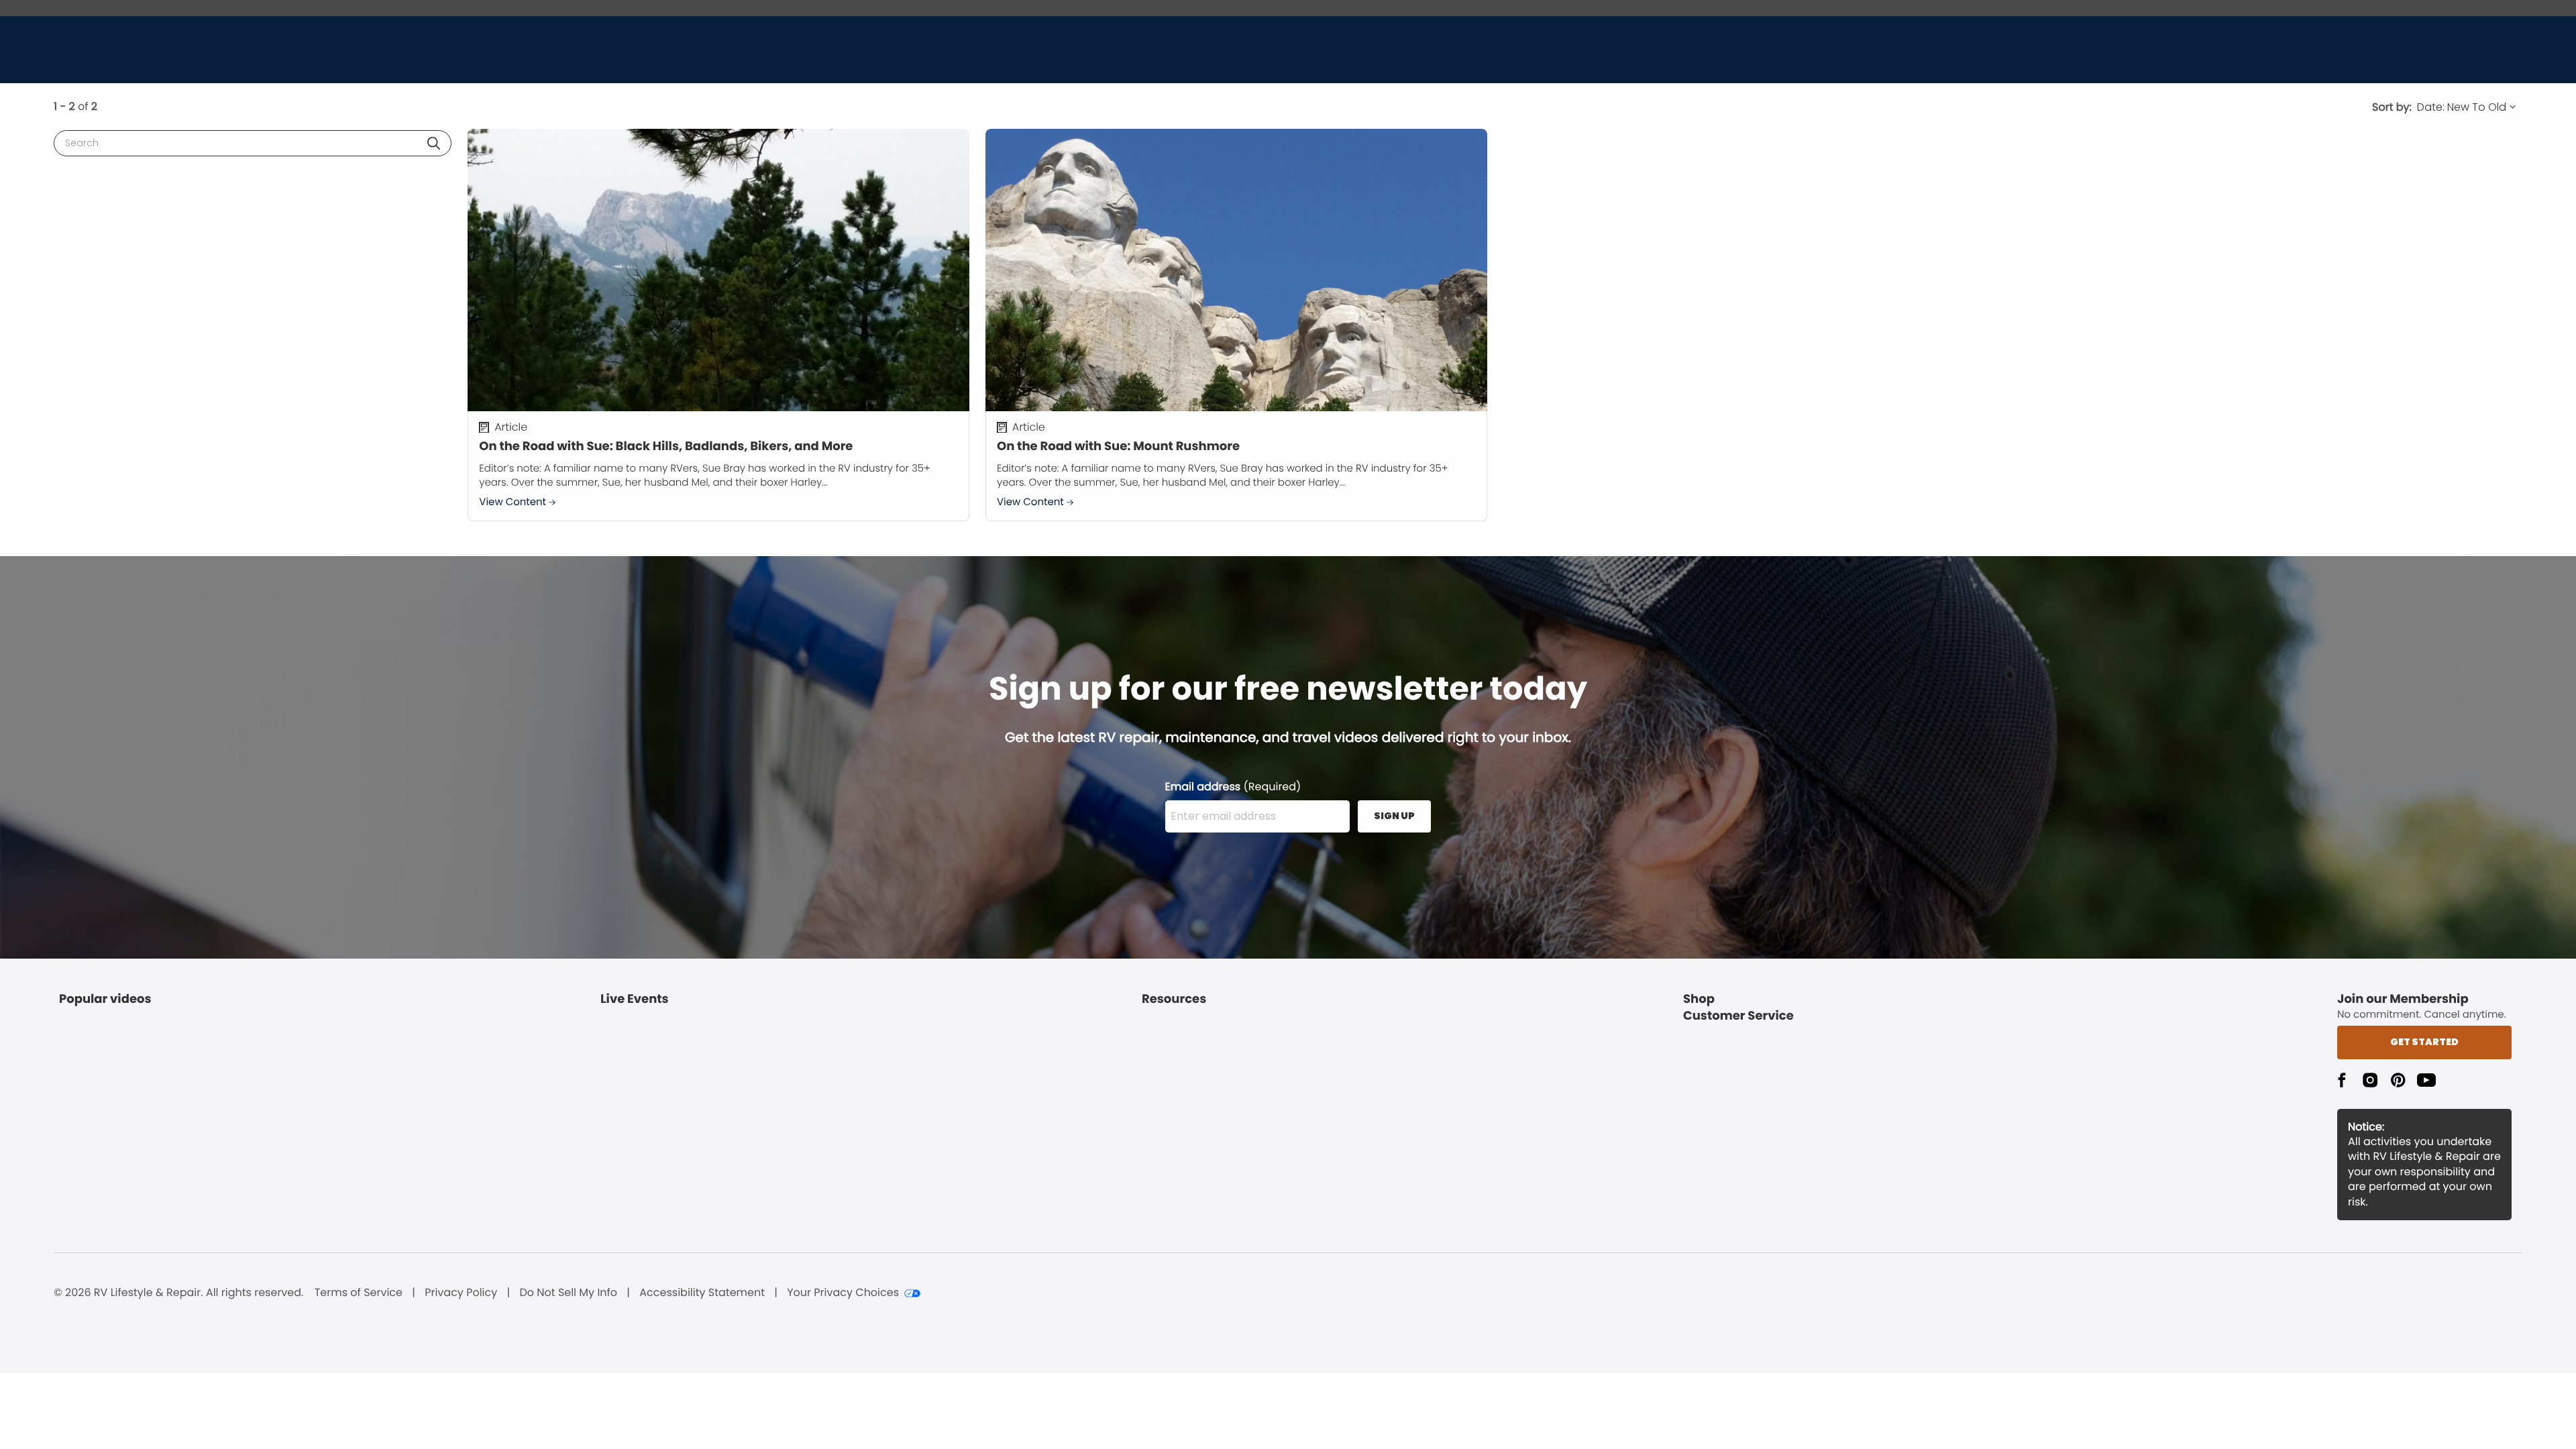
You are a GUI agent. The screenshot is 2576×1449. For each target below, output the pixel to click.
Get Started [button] (2424, 1042)
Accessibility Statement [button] (702, 1293)
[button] (434, 143)
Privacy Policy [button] (461, 1293)
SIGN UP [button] (1394, 816)
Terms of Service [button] (359, 1293)
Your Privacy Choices (843, 1293)
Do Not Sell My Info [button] (568, 1293)
